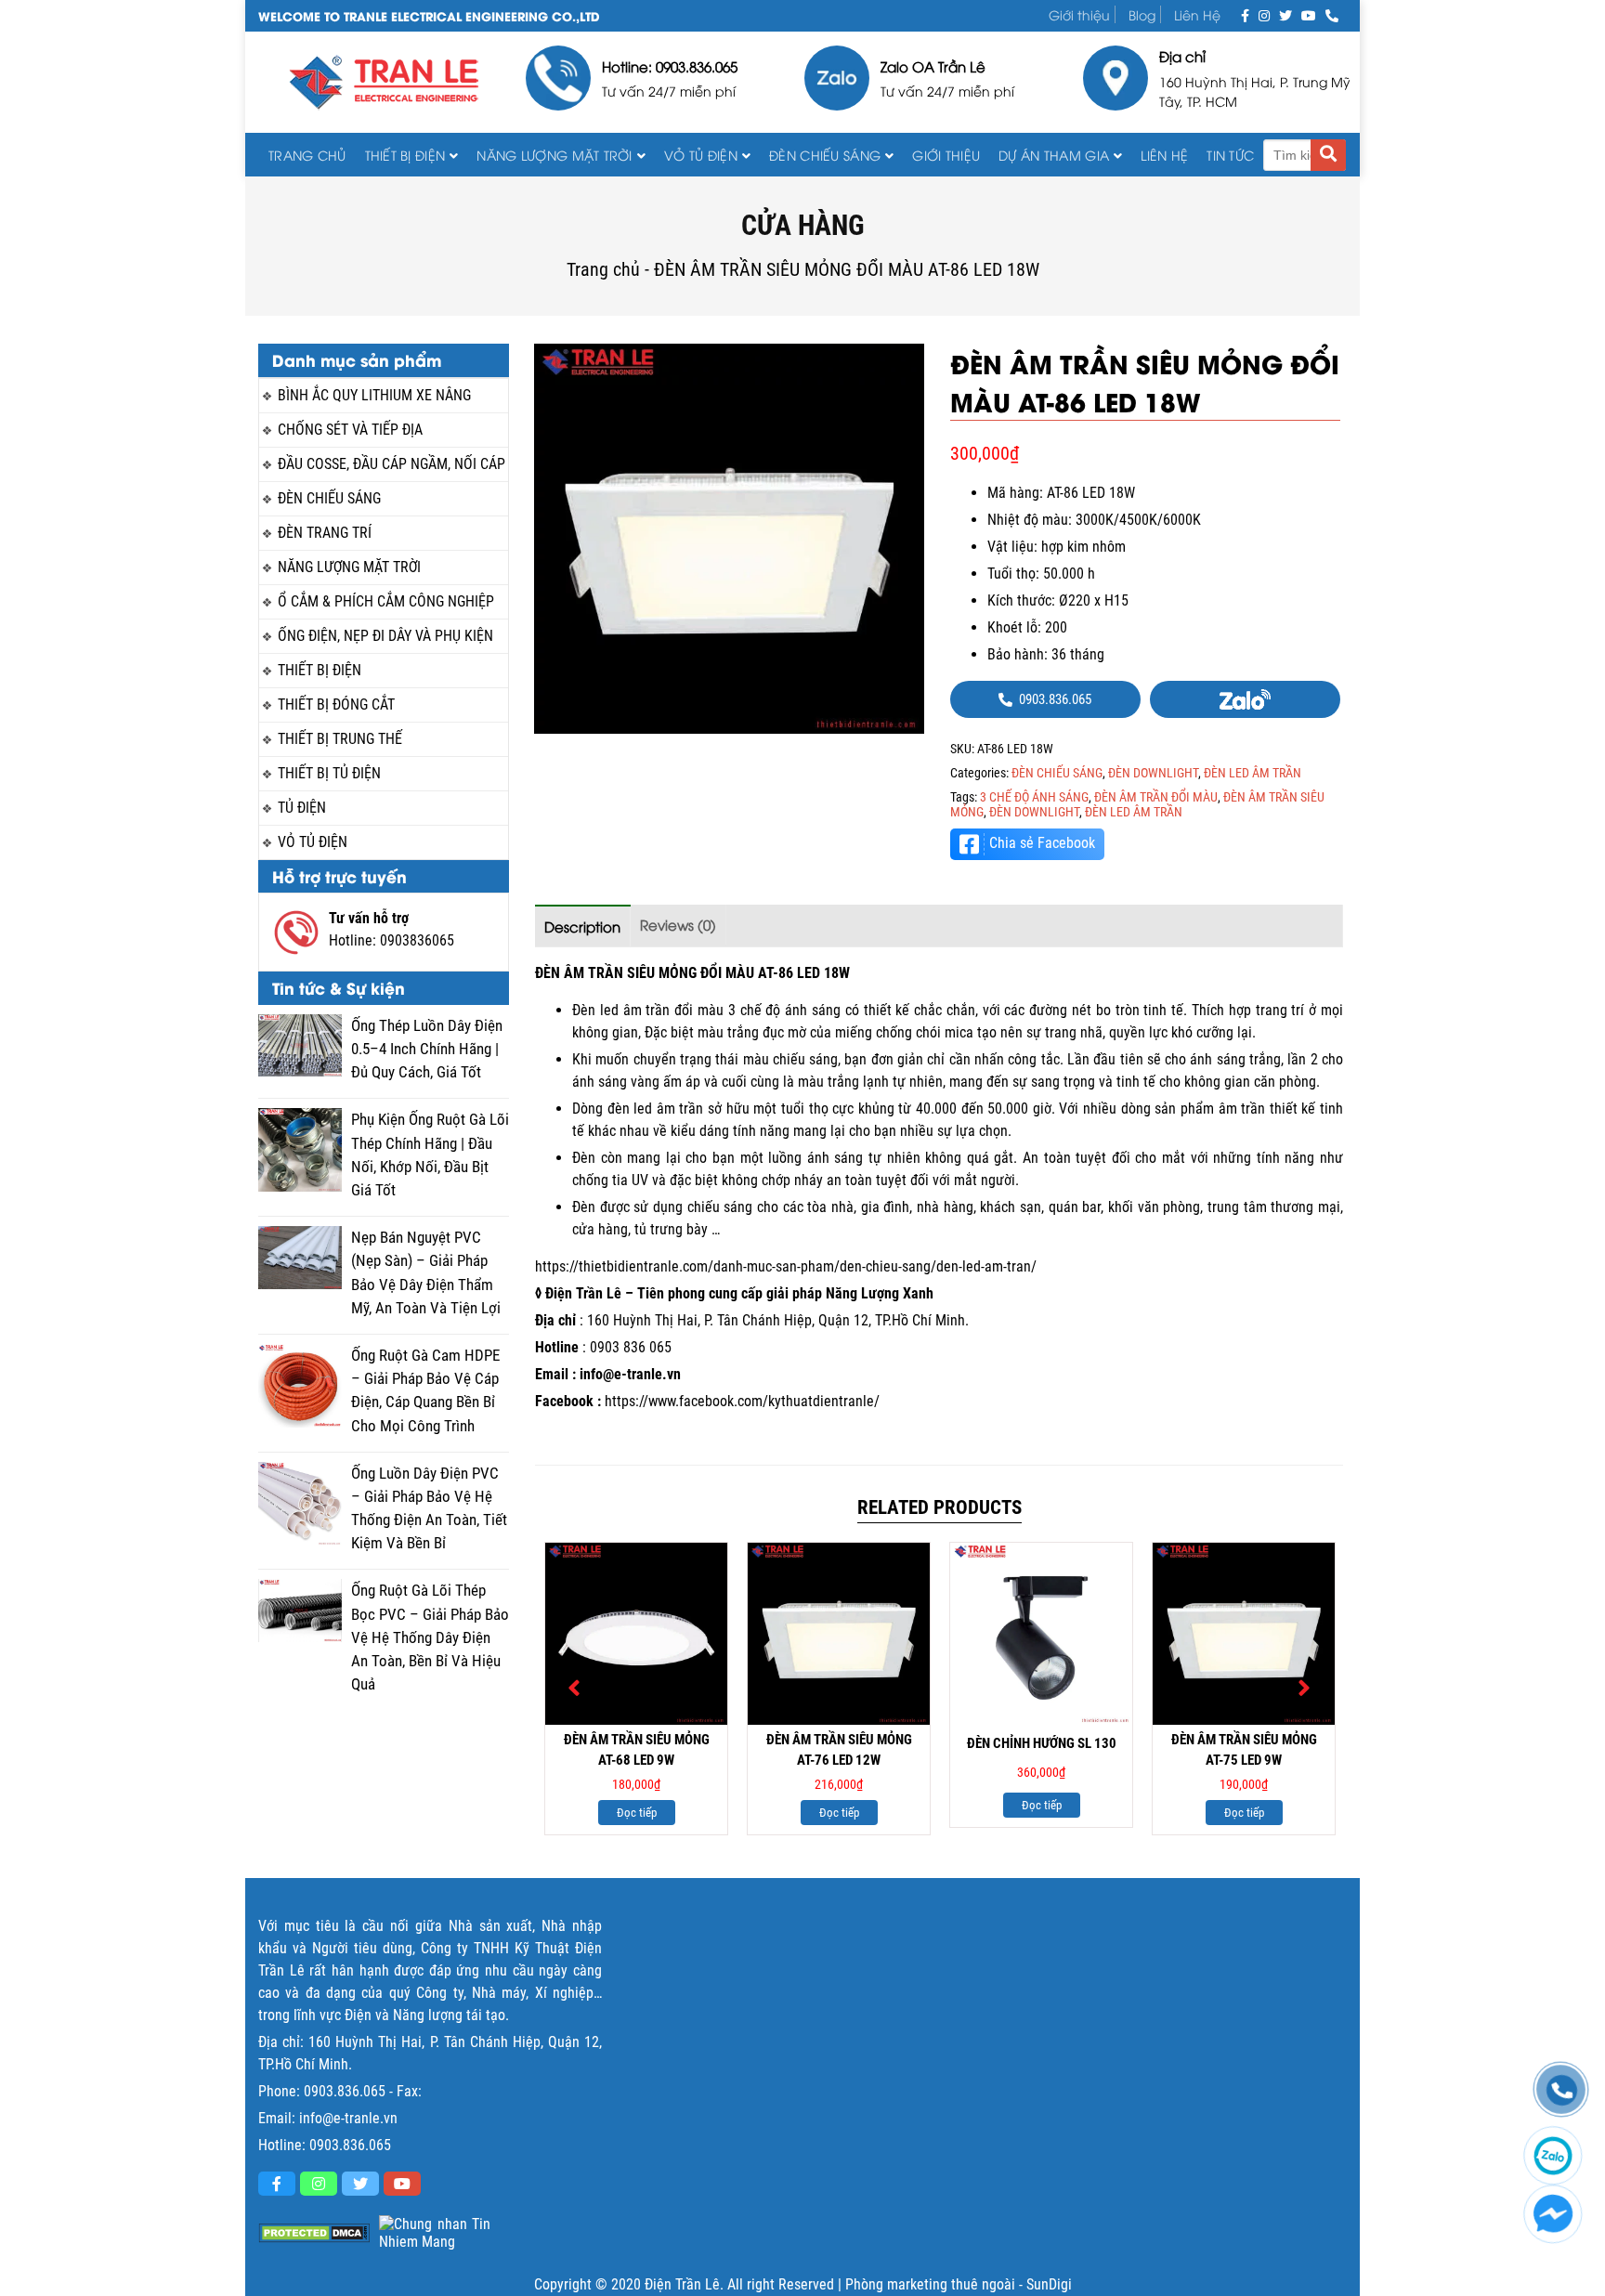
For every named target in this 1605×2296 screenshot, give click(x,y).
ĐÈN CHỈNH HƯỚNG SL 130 (1042, 1743)
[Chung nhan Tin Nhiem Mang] (435, 2233)
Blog (1142, 14)
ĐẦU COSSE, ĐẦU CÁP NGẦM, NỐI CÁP (391, 464)
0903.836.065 (345, 2091)
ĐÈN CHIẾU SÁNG (825, 155)
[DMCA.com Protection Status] (314, 2233)
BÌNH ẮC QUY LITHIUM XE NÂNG (374, 395)
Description (582, 926)
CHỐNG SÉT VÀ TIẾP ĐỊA (350, 430)
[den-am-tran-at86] (729, 539)
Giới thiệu (1079, 14)
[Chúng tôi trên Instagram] (1264, 14)
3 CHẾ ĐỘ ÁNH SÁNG (1034, 797)
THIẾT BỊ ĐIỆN (405, 155)
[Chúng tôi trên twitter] (1285, 14)
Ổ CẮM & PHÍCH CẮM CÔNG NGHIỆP (386, 601)
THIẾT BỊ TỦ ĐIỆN (329, 773)
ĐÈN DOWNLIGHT (1153, 773)
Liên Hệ (1197, 14)
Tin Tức (1230, 155)
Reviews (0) (678, 924)
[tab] (583, 926)
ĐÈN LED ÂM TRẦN (1253, 773)
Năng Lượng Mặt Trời (554, 155)
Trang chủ (307, 155)
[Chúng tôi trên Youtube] (1309, 14)
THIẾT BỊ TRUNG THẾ (340, 739)
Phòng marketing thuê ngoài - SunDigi (959, 2284)
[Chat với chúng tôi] (1553, 2214)
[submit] (1328, 155)
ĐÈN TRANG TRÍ (325, 533)
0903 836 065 (631, 1347)
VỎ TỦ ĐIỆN (701, 155)
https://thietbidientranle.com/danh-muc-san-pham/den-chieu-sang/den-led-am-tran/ (786, 1266)
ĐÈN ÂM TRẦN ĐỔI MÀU (1156, 797)
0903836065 (417, 940)
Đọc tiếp (637, 1813)
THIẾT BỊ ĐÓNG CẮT (336, 704)
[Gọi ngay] (1332, 14)
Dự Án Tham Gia (1054, 155)
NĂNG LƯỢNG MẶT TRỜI (349, 567)
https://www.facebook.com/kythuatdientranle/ (742, 1401)
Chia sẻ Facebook (1042, 843)
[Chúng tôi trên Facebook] (1245, 14)
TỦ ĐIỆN (302, 808)
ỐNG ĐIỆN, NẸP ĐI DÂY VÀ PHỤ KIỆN (385, 636)
